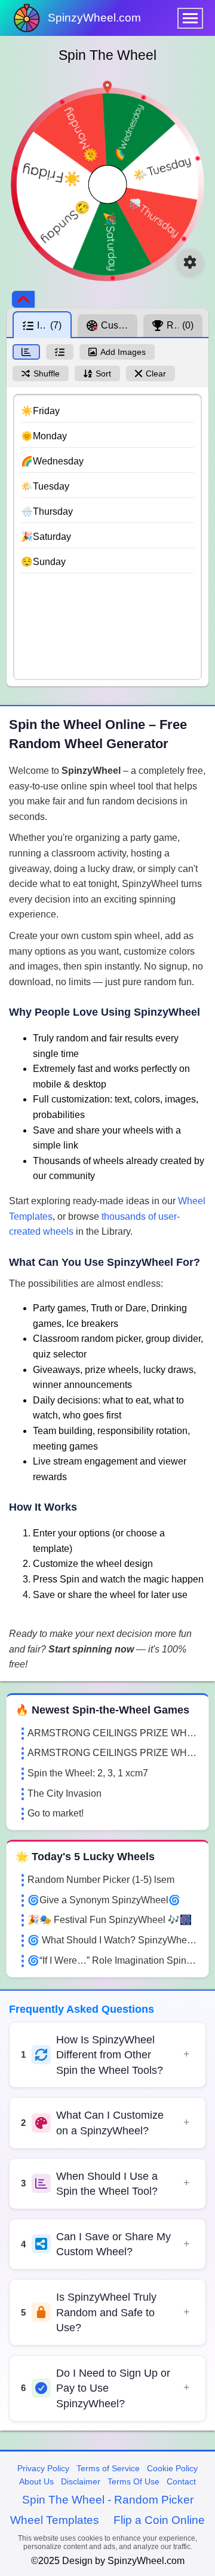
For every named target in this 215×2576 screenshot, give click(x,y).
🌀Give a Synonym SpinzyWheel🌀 (104, 1900)
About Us (36, 2481)
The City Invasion (64, 1793)
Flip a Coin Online (159, 2520)
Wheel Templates (55, 2520)
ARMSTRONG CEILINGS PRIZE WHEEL (113, 1733)
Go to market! (56, 1813)
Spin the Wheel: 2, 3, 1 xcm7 (88, 1773)
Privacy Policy (43, 2468)
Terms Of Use (133, 2481)
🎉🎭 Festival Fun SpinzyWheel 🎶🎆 (110, 1920)
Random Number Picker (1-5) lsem (101, 1880)
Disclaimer (81, 2481)
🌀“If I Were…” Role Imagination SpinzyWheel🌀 (113, 1960)
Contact (181, 2481)
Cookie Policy (172, 2468)
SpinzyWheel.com (94, 18)
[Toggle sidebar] (23, 299)
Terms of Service (108, 2468)
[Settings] (190, 262)
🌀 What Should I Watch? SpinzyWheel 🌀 (113, 1940)
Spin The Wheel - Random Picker (108, 2500)
